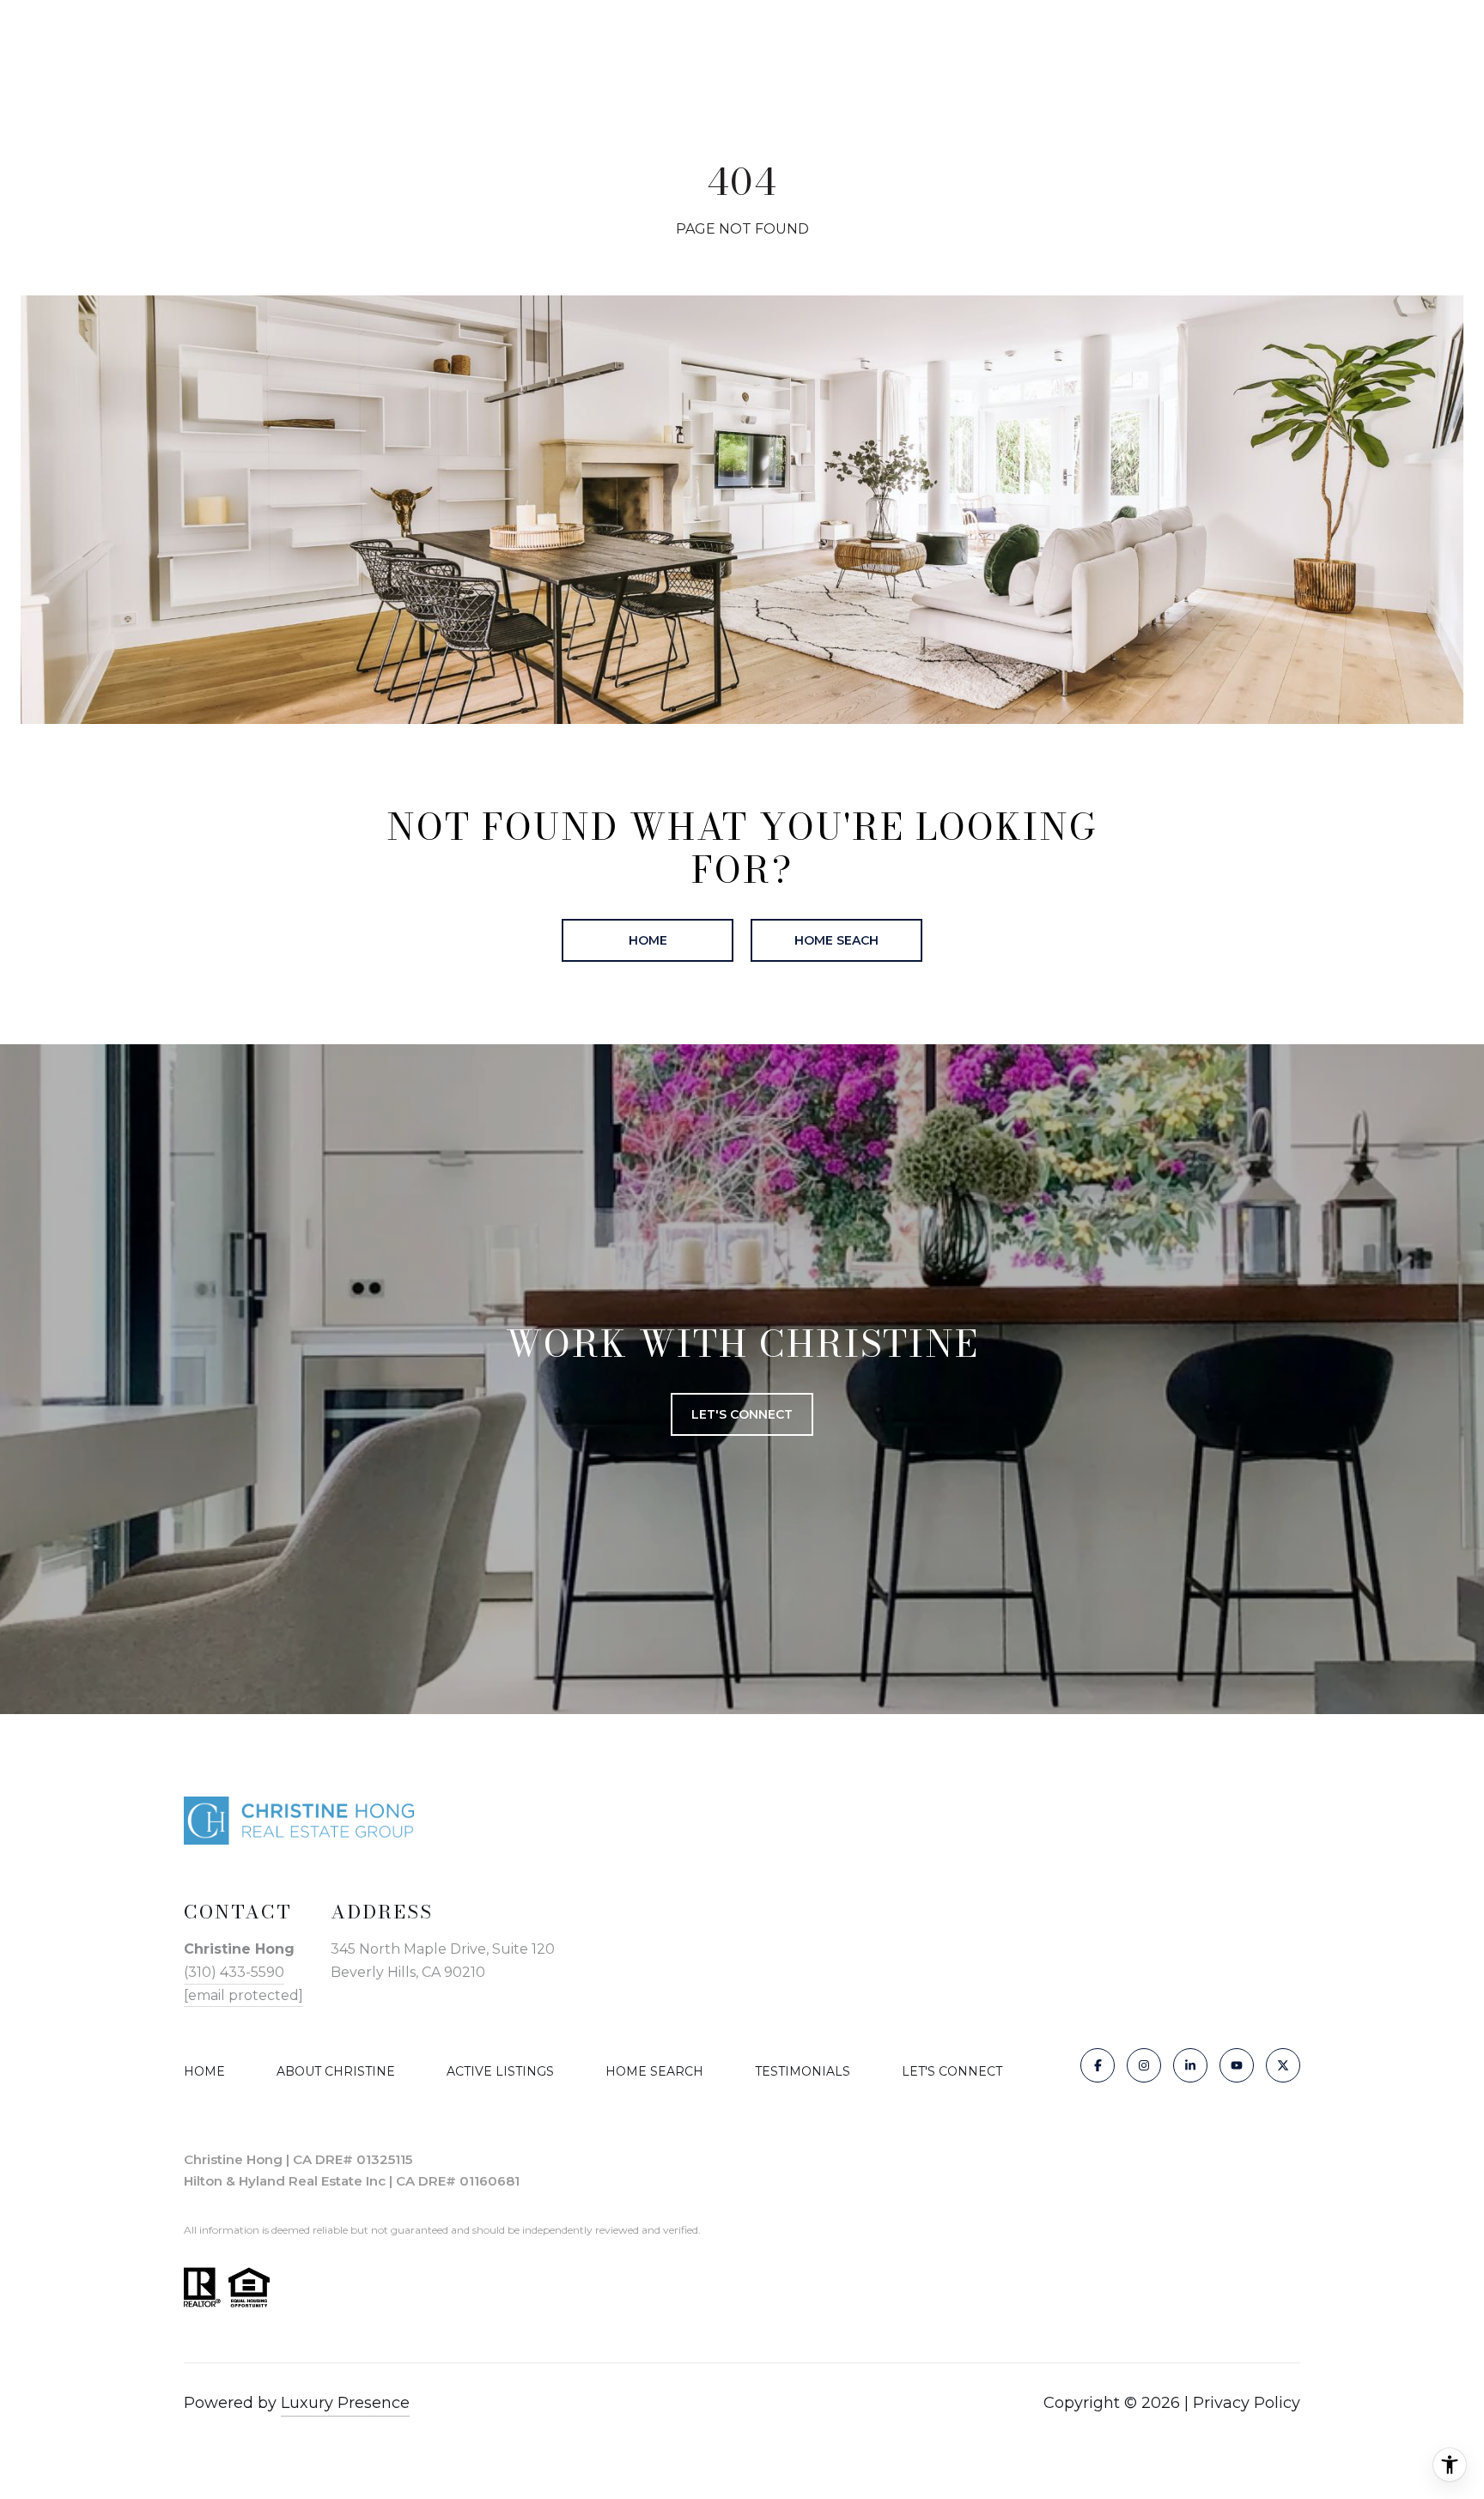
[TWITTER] (1283, 2065)
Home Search (654, 2071)
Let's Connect (952, 2071)
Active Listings (500, 2071)
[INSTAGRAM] (1144, 2065)
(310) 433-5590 (234, 1972)
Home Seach (836, 940)
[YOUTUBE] (1237, 2065)
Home (648, 940)
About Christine (336, 2071)
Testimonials (803, 2071)
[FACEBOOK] (1098, 2065)
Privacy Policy (1247, 2403)
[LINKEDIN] (1190, 2065)
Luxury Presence (345, 2403)
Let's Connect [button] (742, 1414)
